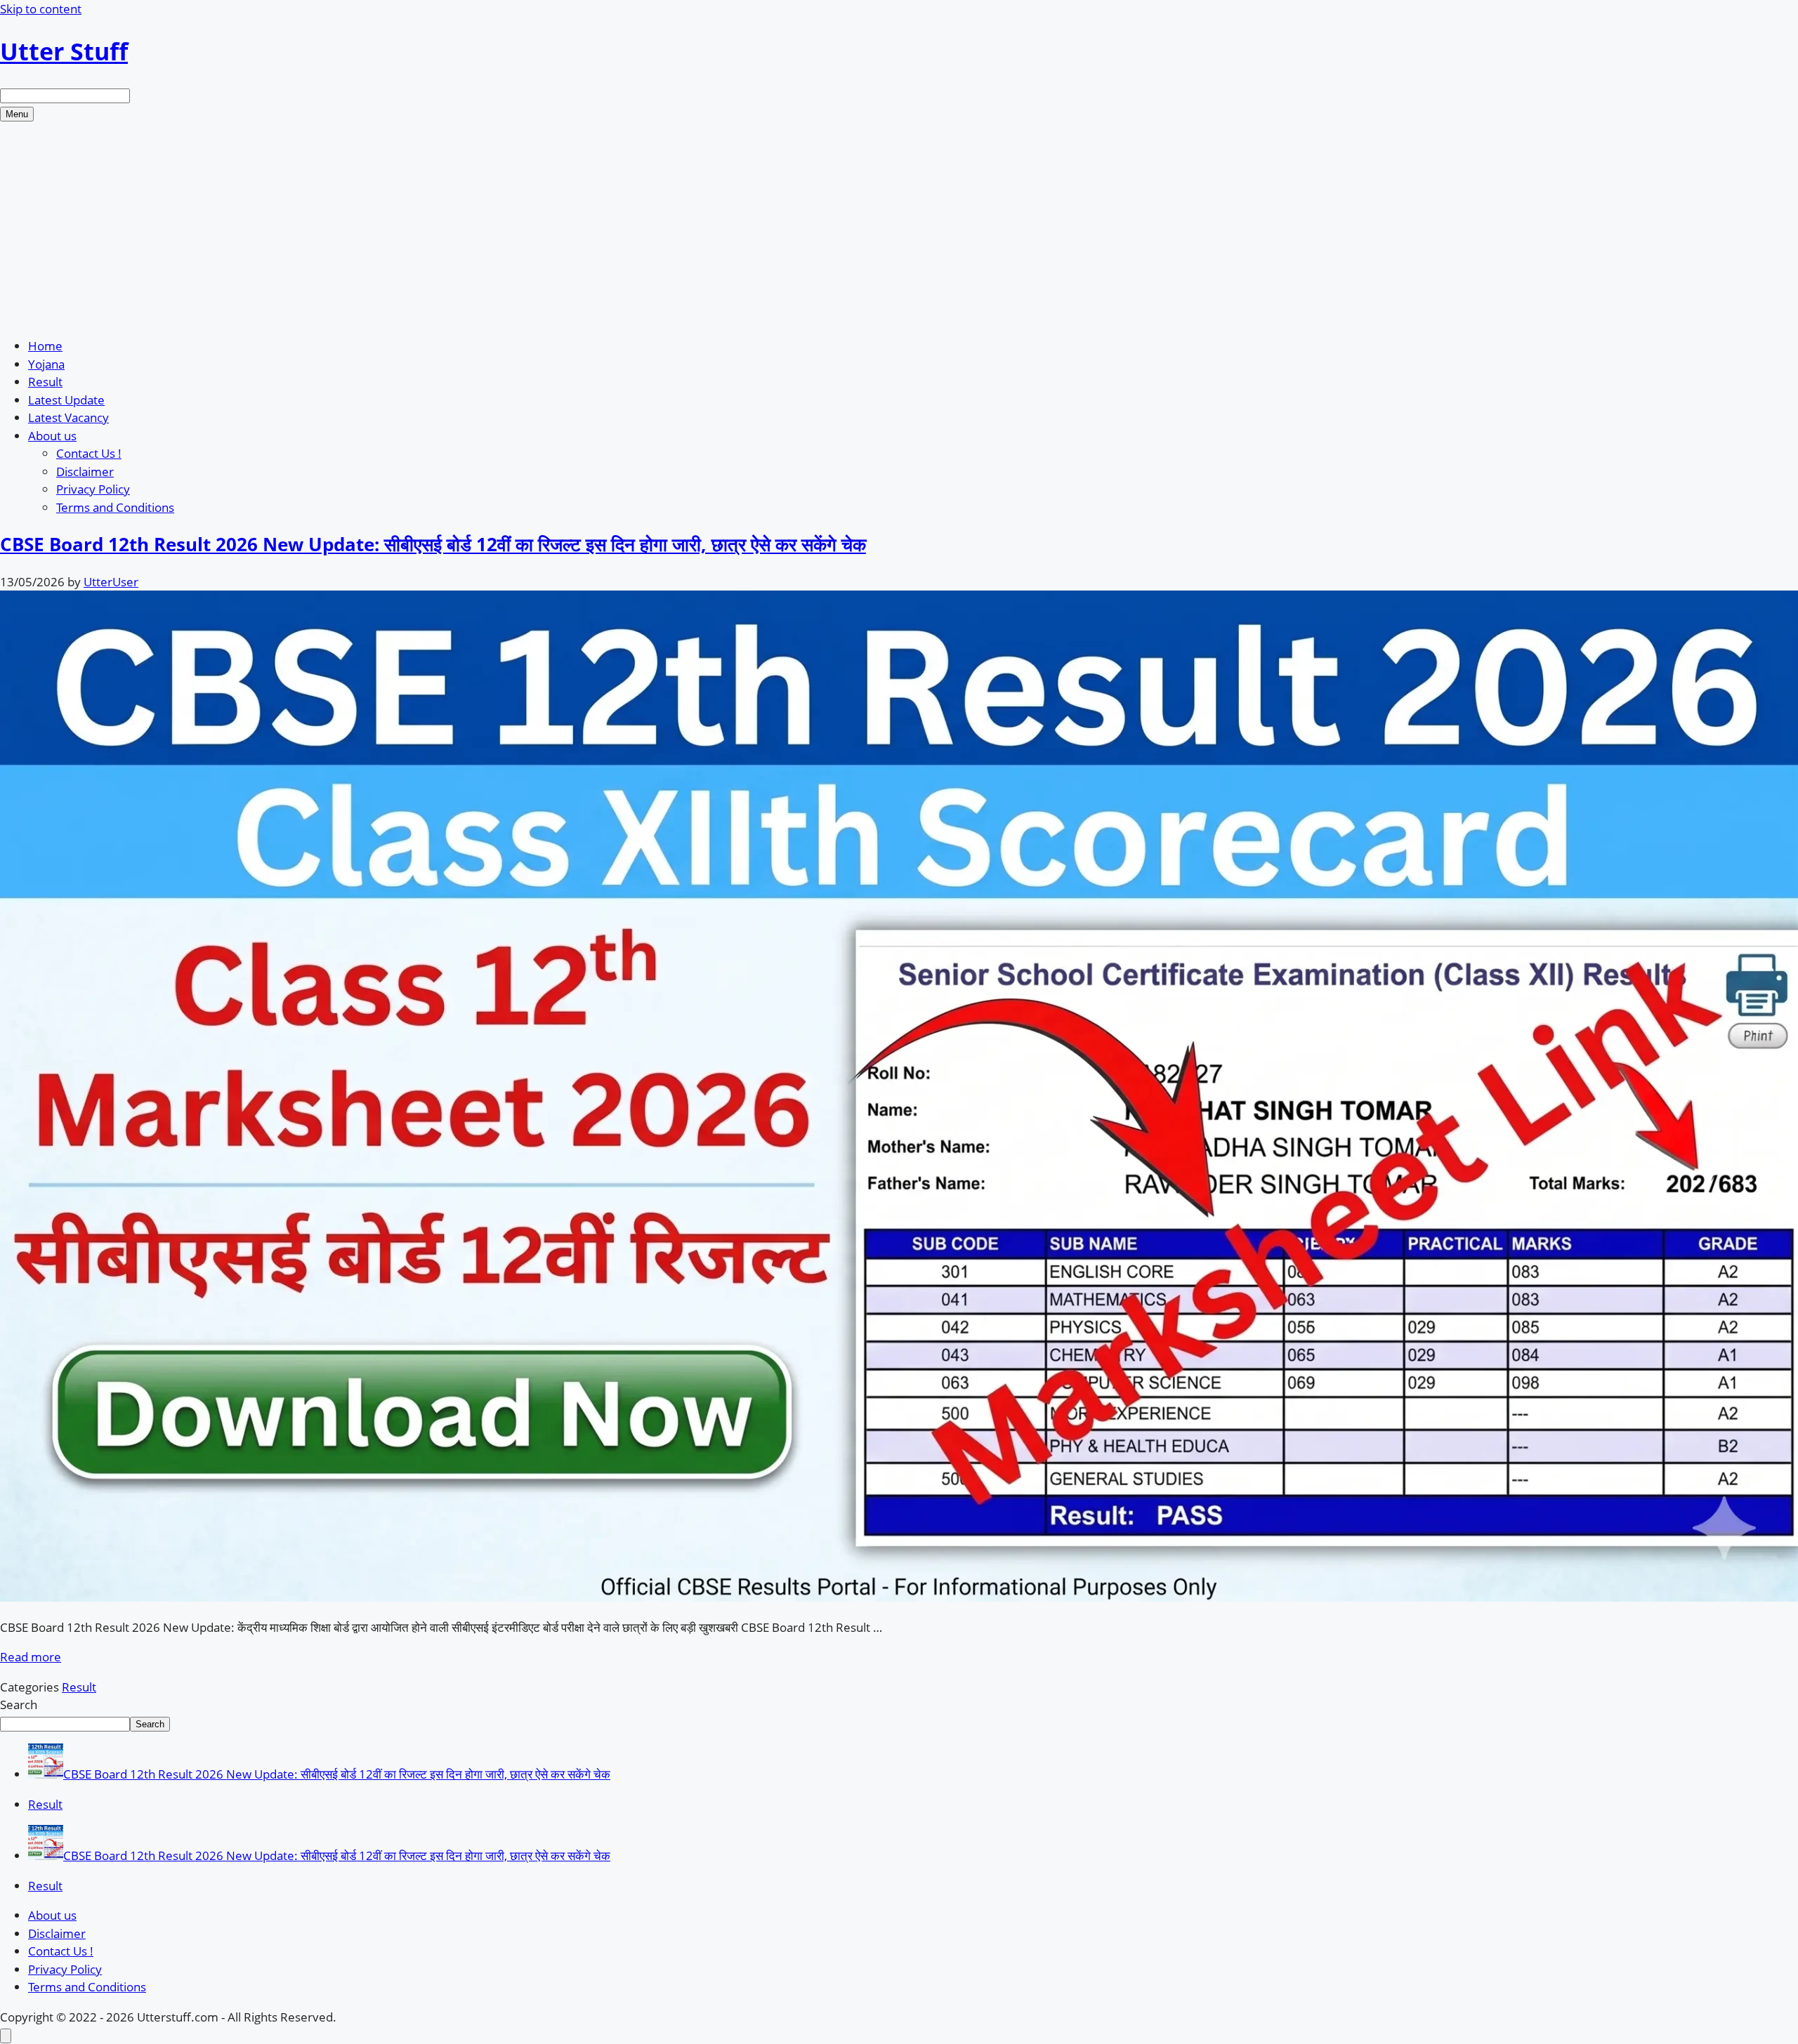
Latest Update (66, 400)
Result (45, 382)
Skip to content (41, 9)
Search (19, 1705)
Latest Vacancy (68, 417)
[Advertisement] (899, 227)
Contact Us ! (89, 453)
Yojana (46, 364)
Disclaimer (85, 472)
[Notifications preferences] (6, 2036)
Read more (31, 1657)
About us (52, 436)
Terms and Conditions (115, 507)
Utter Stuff (64, 51)
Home (45, 346)
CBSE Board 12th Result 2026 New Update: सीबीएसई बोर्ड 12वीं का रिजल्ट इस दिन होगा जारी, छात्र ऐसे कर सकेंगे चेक (433, 544)
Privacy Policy (93, 489)
